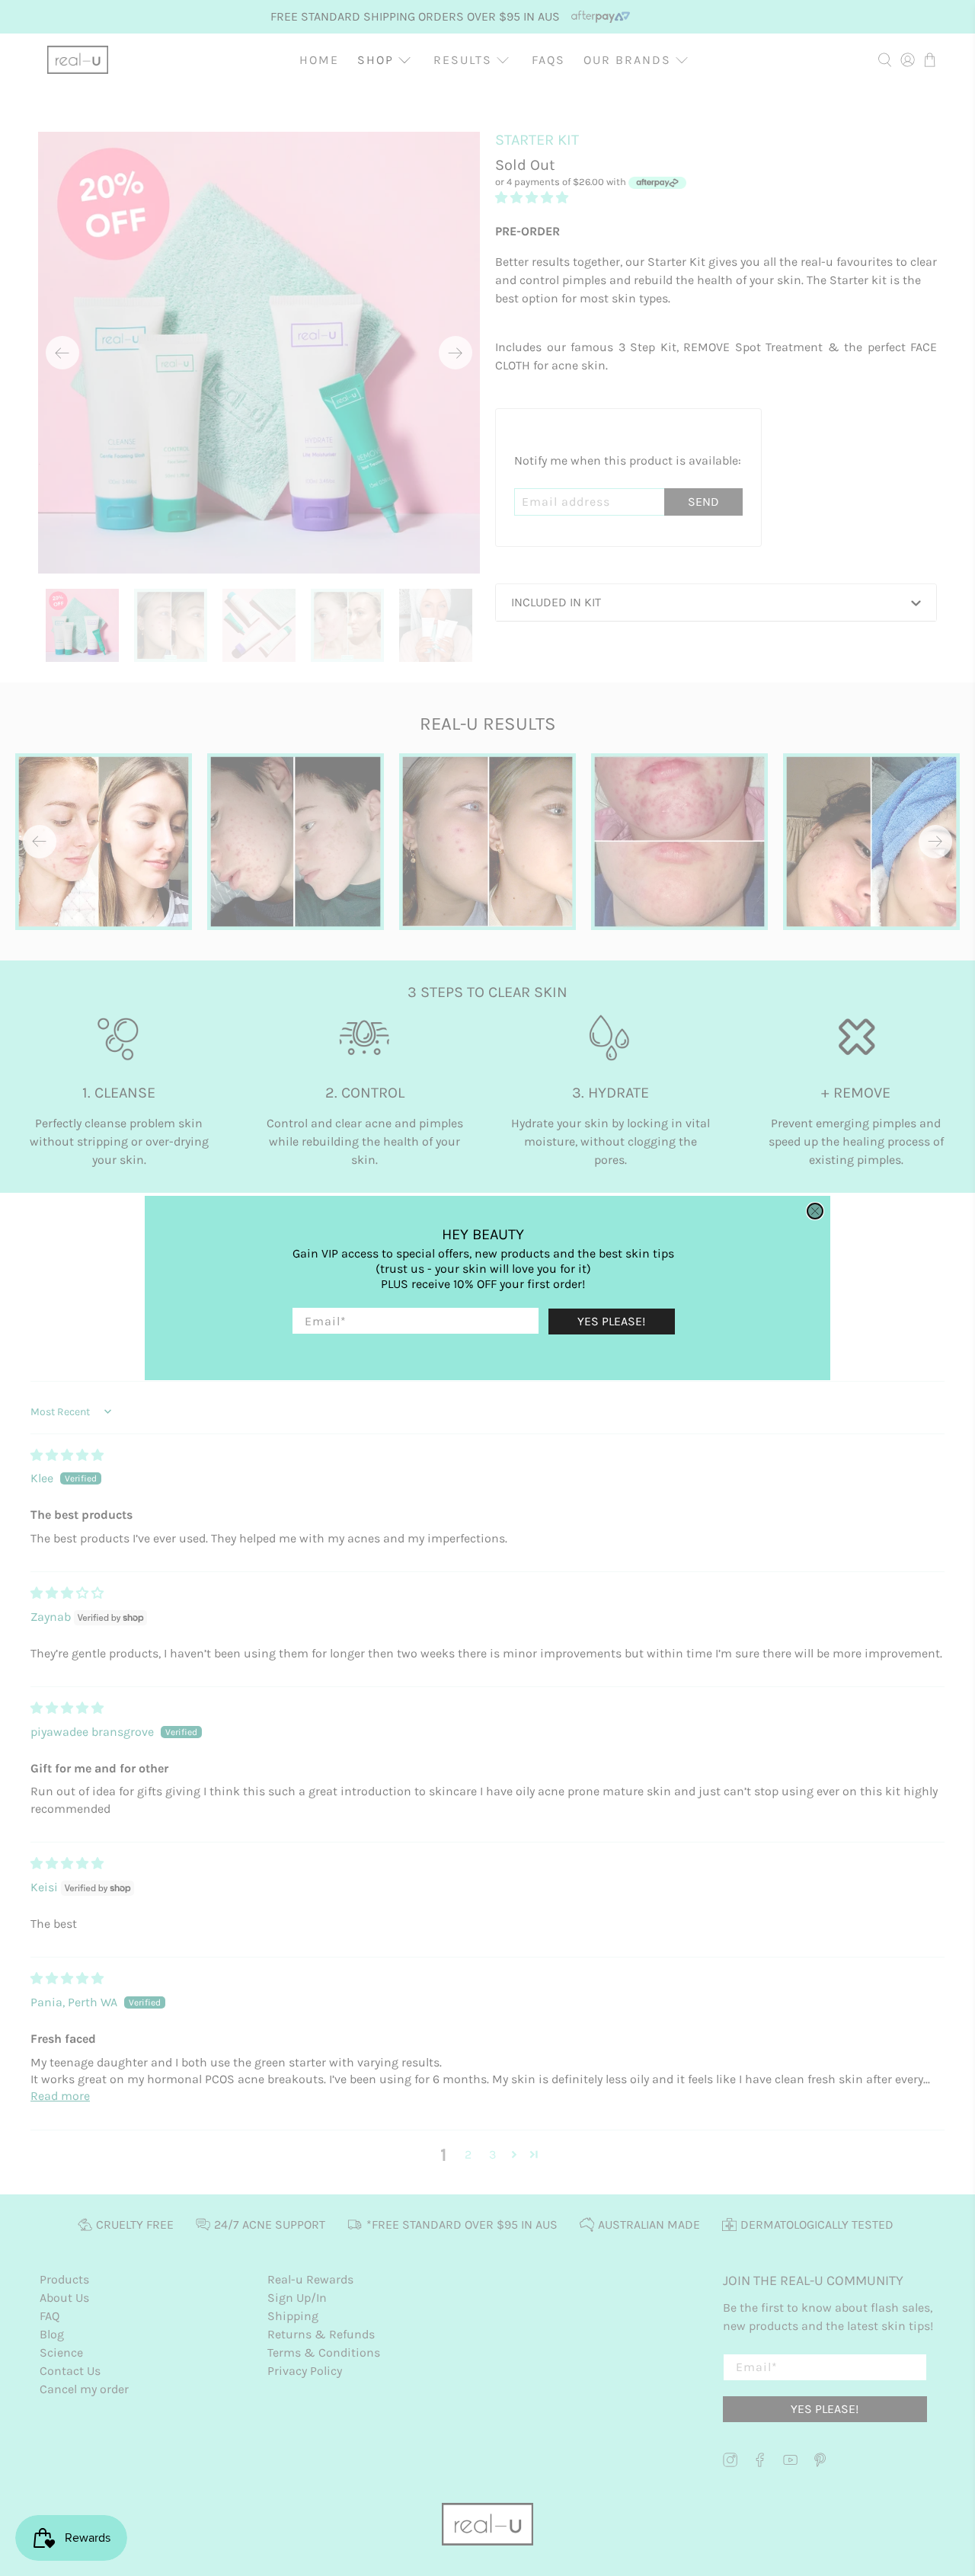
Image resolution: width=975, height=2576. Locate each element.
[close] (815, 1211)
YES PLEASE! (611, 1321)
